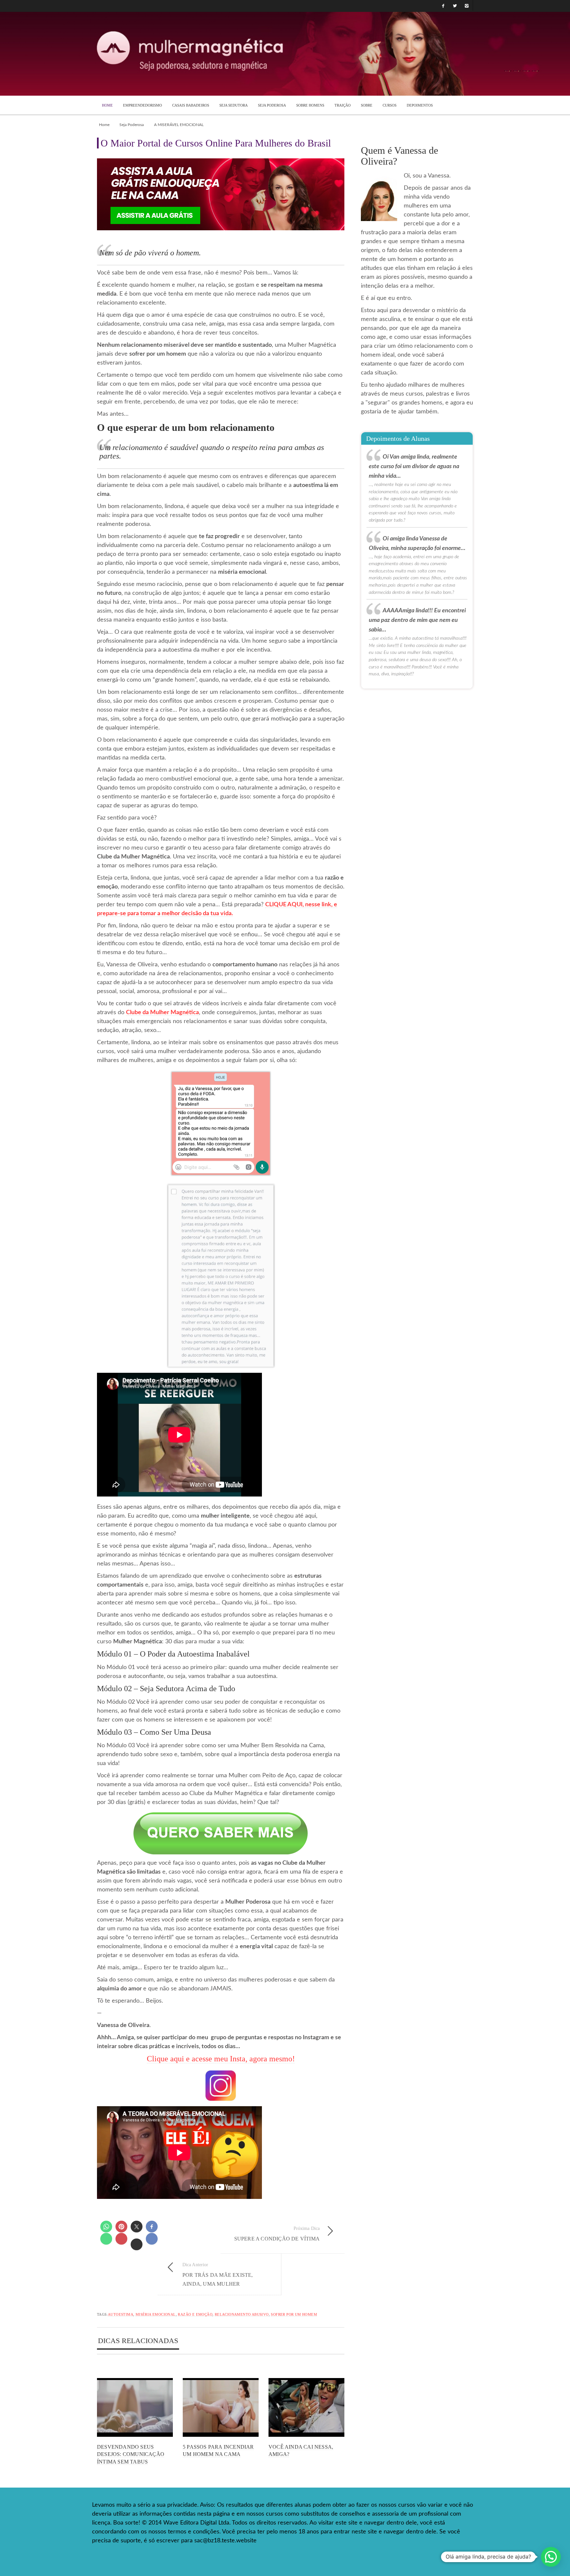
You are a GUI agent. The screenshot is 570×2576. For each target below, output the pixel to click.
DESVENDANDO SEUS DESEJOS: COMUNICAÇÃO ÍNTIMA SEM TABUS (131, 2454)
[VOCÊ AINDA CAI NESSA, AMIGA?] (306, 2408)
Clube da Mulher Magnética (162, 1013)
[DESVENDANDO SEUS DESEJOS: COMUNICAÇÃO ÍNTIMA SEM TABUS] (135, 2408)
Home (104, 125)
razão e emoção (195, 2314)
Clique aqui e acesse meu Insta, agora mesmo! (221, 2059)
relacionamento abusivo (242, 2314)
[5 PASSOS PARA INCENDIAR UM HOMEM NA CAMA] (221, 2408)
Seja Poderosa (132, 125)
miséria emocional (156, 2314)
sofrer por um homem (294, 2314)
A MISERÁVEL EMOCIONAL (179, 125)
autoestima (121, 2314)
